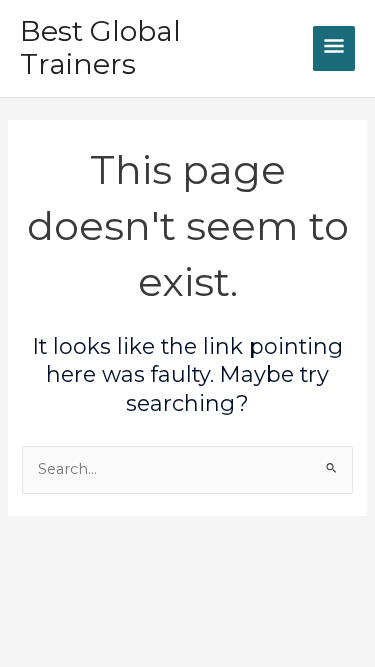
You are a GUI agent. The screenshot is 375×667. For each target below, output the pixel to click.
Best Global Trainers (100, 48)
